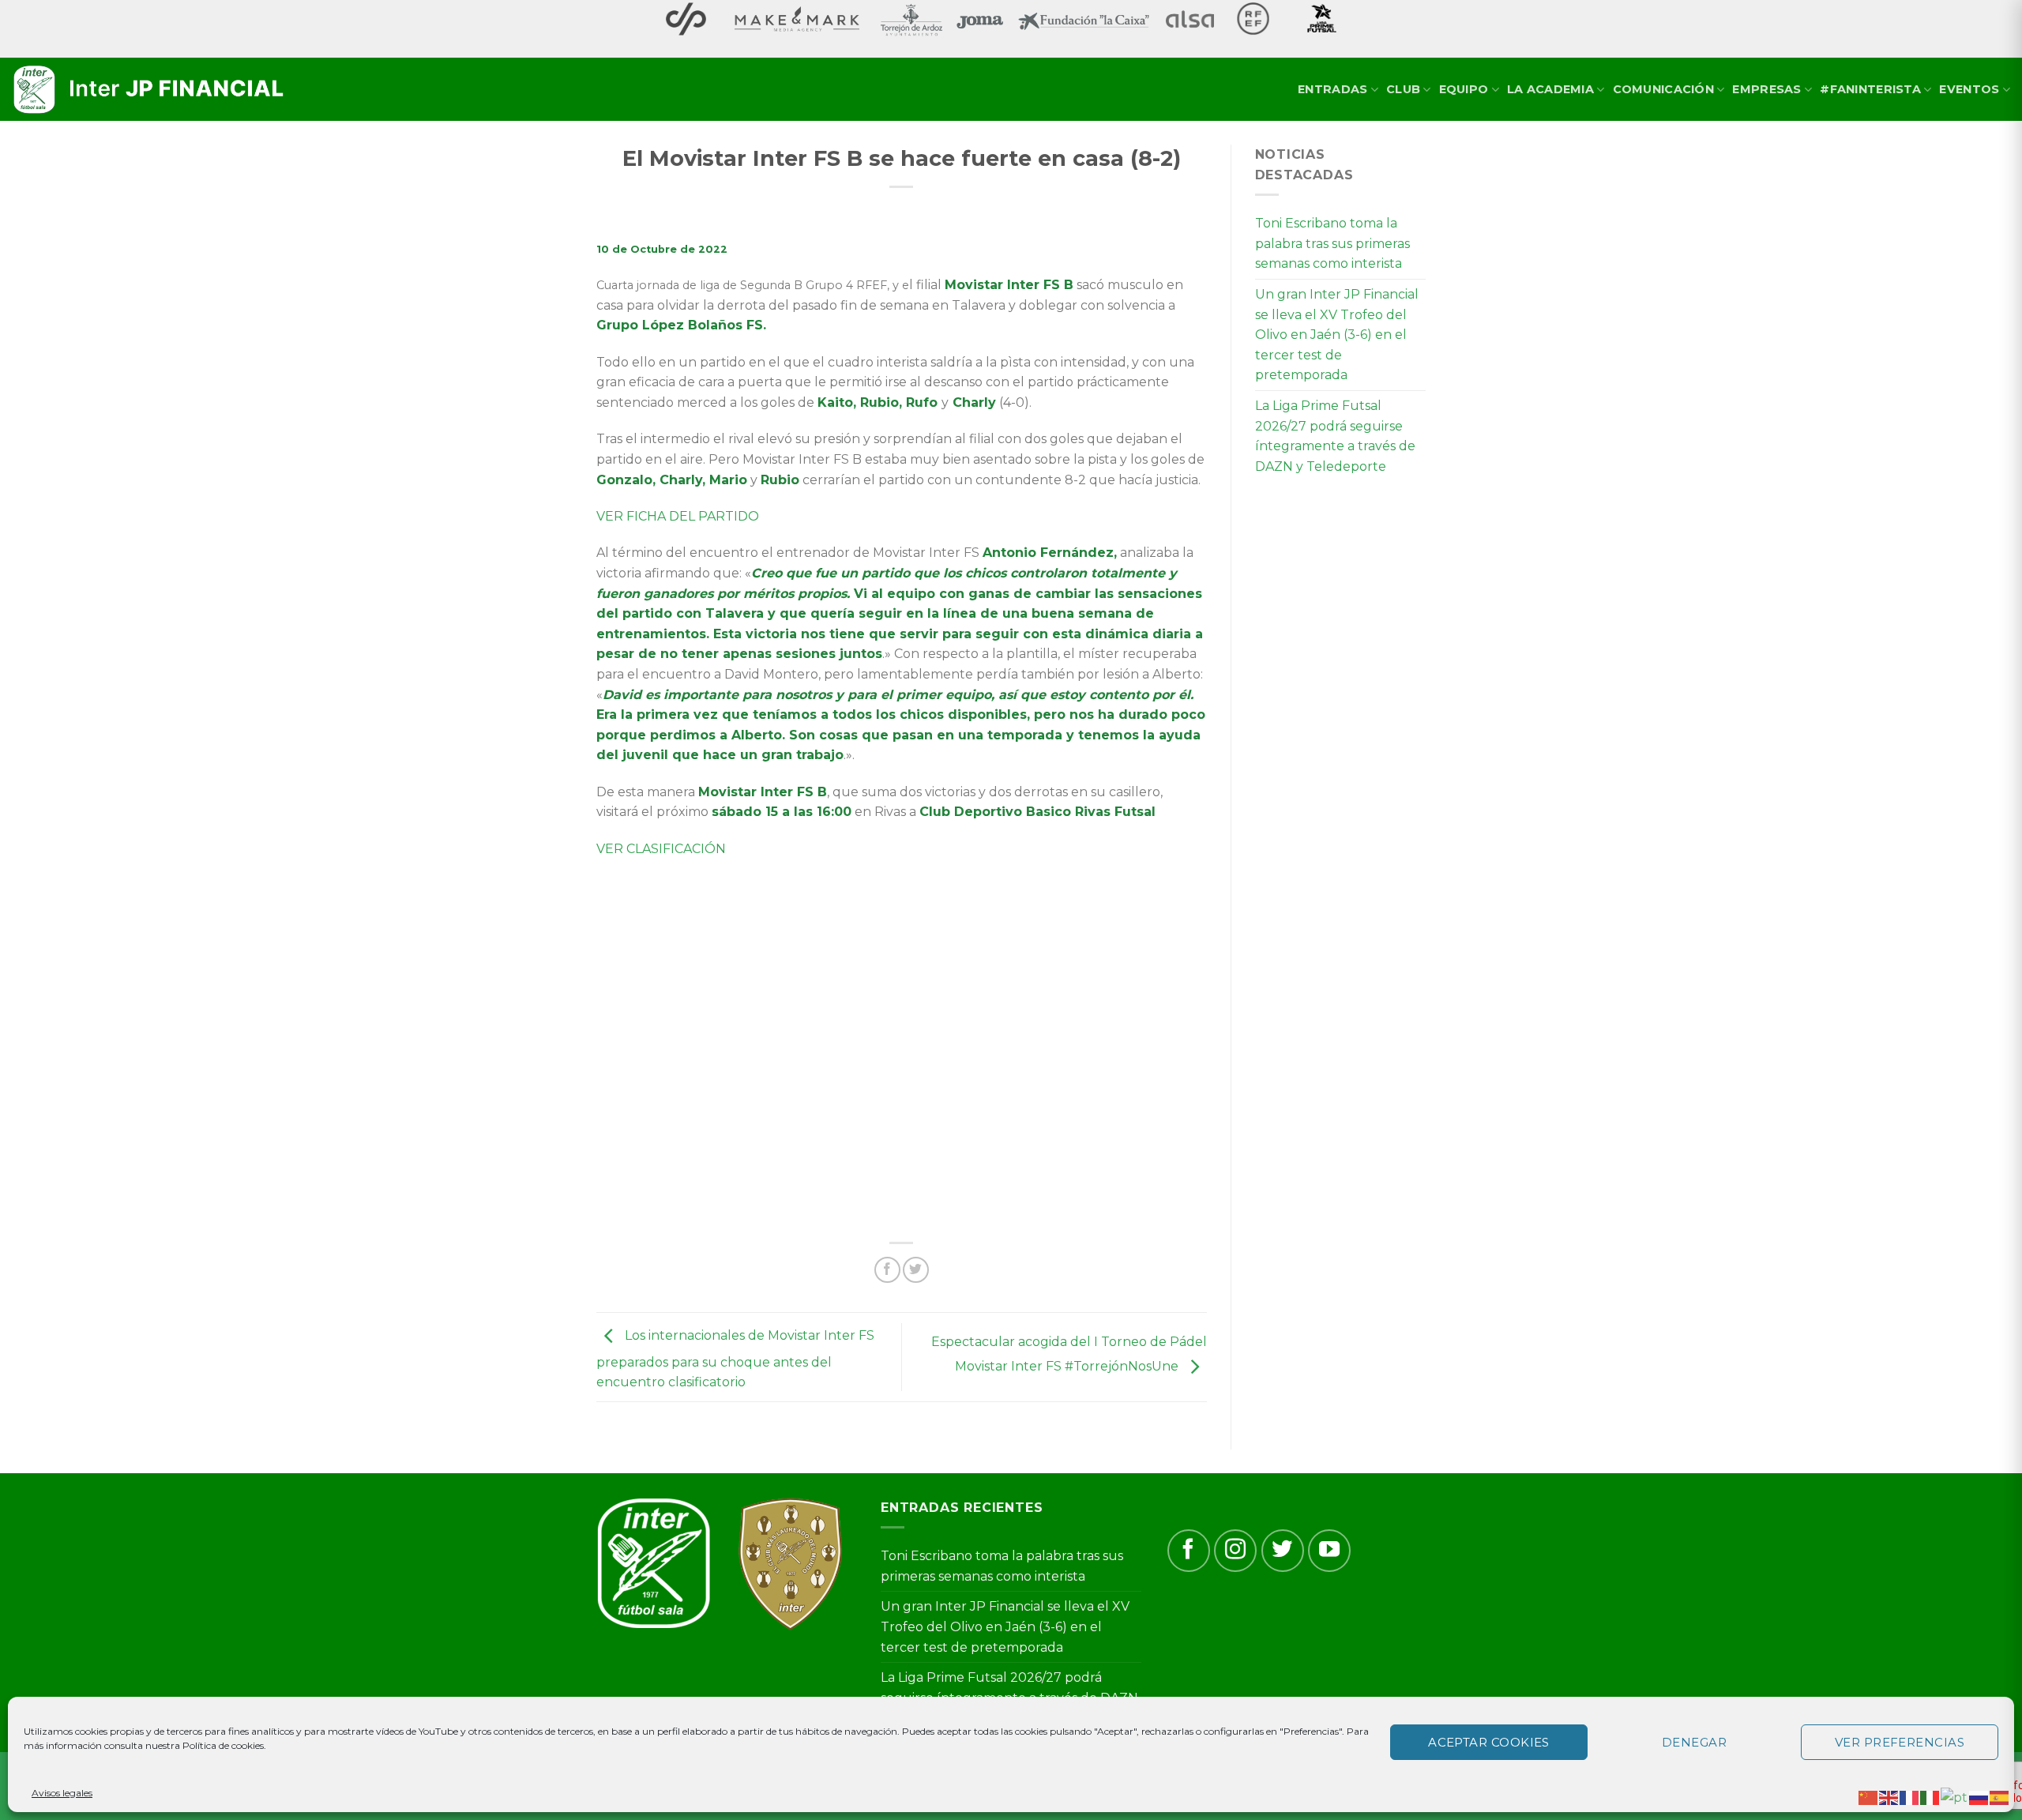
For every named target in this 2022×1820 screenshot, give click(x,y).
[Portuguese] (1955, 1797)
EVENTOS (1969, 89)
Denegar (1694, 1742)
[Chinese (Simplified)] (1869, 1797)
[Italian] (1930, 1797)
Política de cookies (223, 1745)
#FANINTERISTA (1870, 89)
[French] (1910, 1797)
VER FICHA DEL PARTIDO (678, 516)
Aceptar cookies (1489, 1742)
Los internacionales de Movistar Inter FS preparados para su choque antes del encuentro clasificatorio (735, 1359)
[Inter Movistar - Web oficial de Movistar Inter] (150, 90)
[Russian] (1979, 1797)
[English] (1889, 1797)
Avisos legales (62, 1793)
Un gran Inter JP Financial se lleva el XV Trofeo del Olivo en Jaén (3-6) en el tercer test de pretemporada (1337, 335)
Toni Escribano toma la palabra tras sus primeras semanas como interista (1332, 243)
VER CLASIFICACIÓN (661, 849)
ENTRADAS (1332, 89)
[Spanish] (2000, 1797)
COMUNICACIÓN (1663, 89)
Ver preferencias (1900, 1742)
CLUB (1403, 89)
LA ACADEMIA (1550, 89)
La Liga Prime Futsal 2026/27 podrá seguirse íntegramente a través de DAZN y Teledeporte (1335, 436)
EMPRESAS (1766, 89)
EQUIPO (1464, 89)
